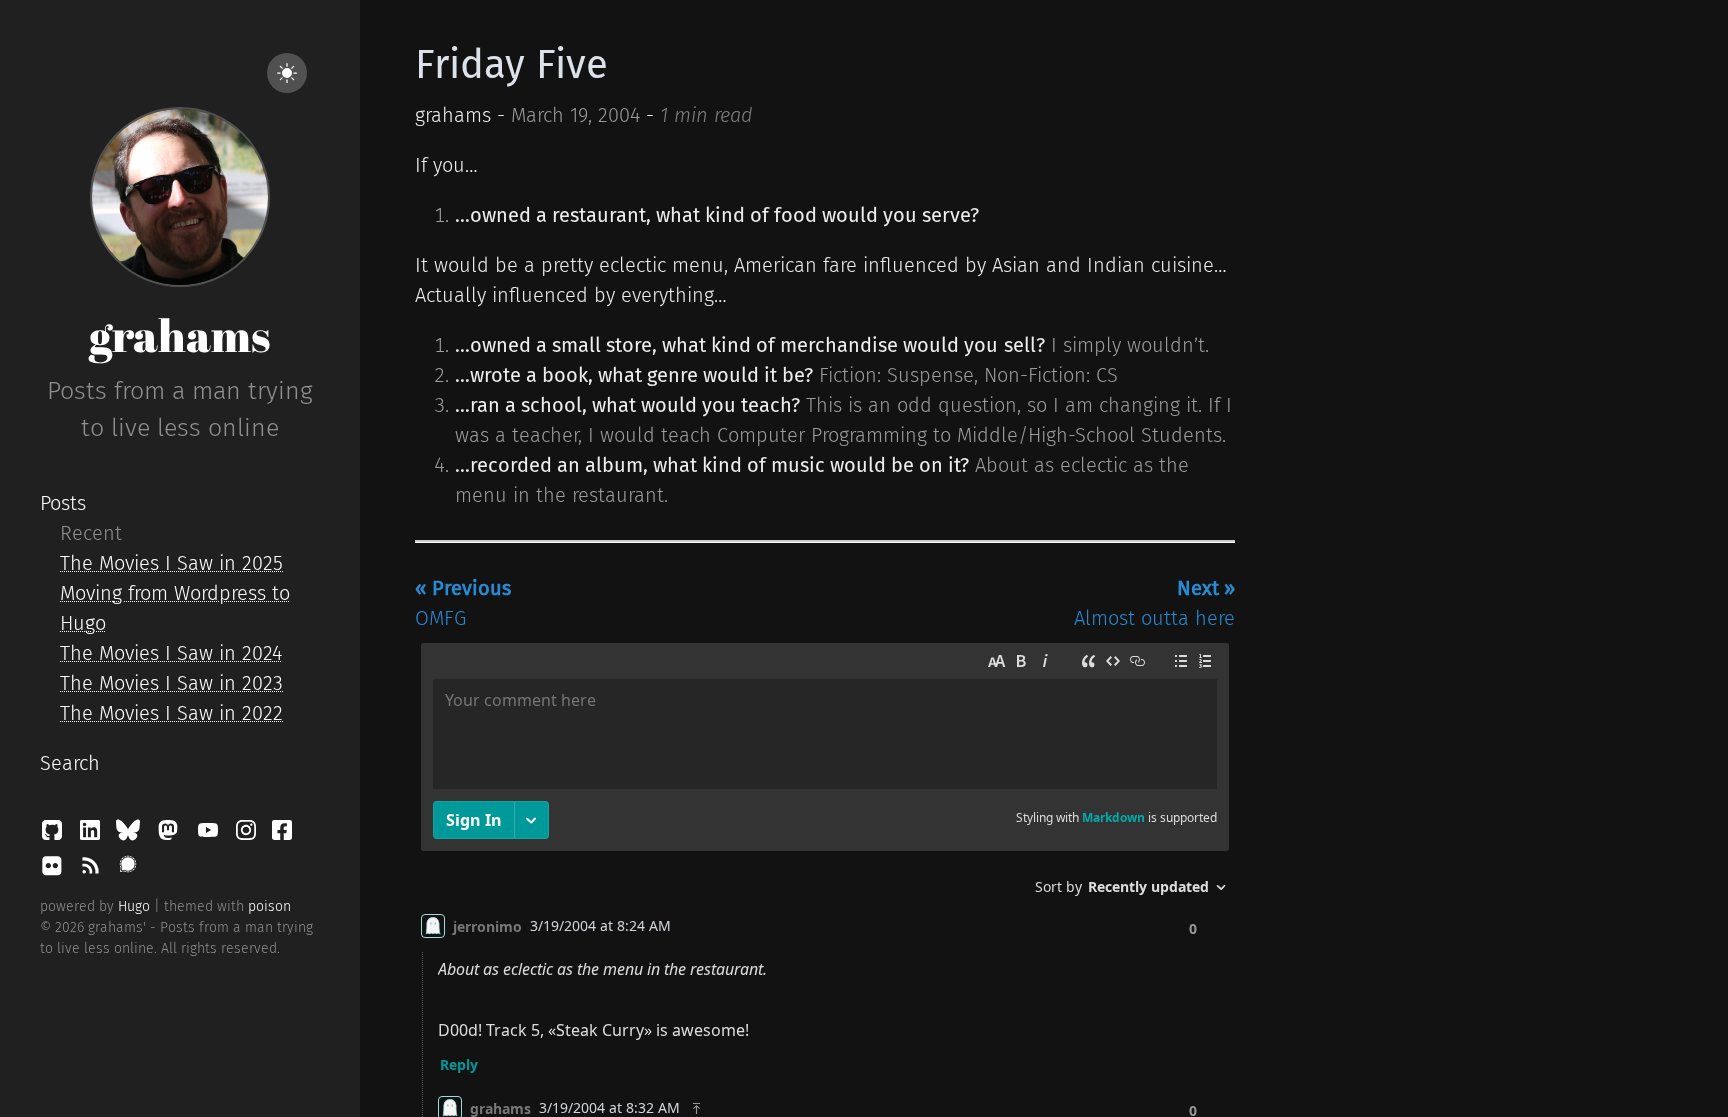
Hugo (134, 906)
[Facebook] (282, 835)
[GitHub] (55, 835)
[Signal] (128, 871)
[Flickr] (55, 871)
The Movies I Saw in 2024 (171, 653)
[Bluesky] (131, 835)
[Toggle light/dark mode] (287, 73)
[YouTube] (211, 835)
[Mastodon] (171, 835)
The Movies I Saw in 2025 (171, 563)
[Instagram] (249, 835)
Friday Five (511, 65)
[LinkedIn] (93, 835)
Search (70, 763)
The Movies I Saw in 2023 (171, 683)
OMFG (463, 603)
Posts (63, 503)
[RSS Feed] (93, 871)
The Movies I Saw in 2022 (171, 713)
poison (269, 906)
